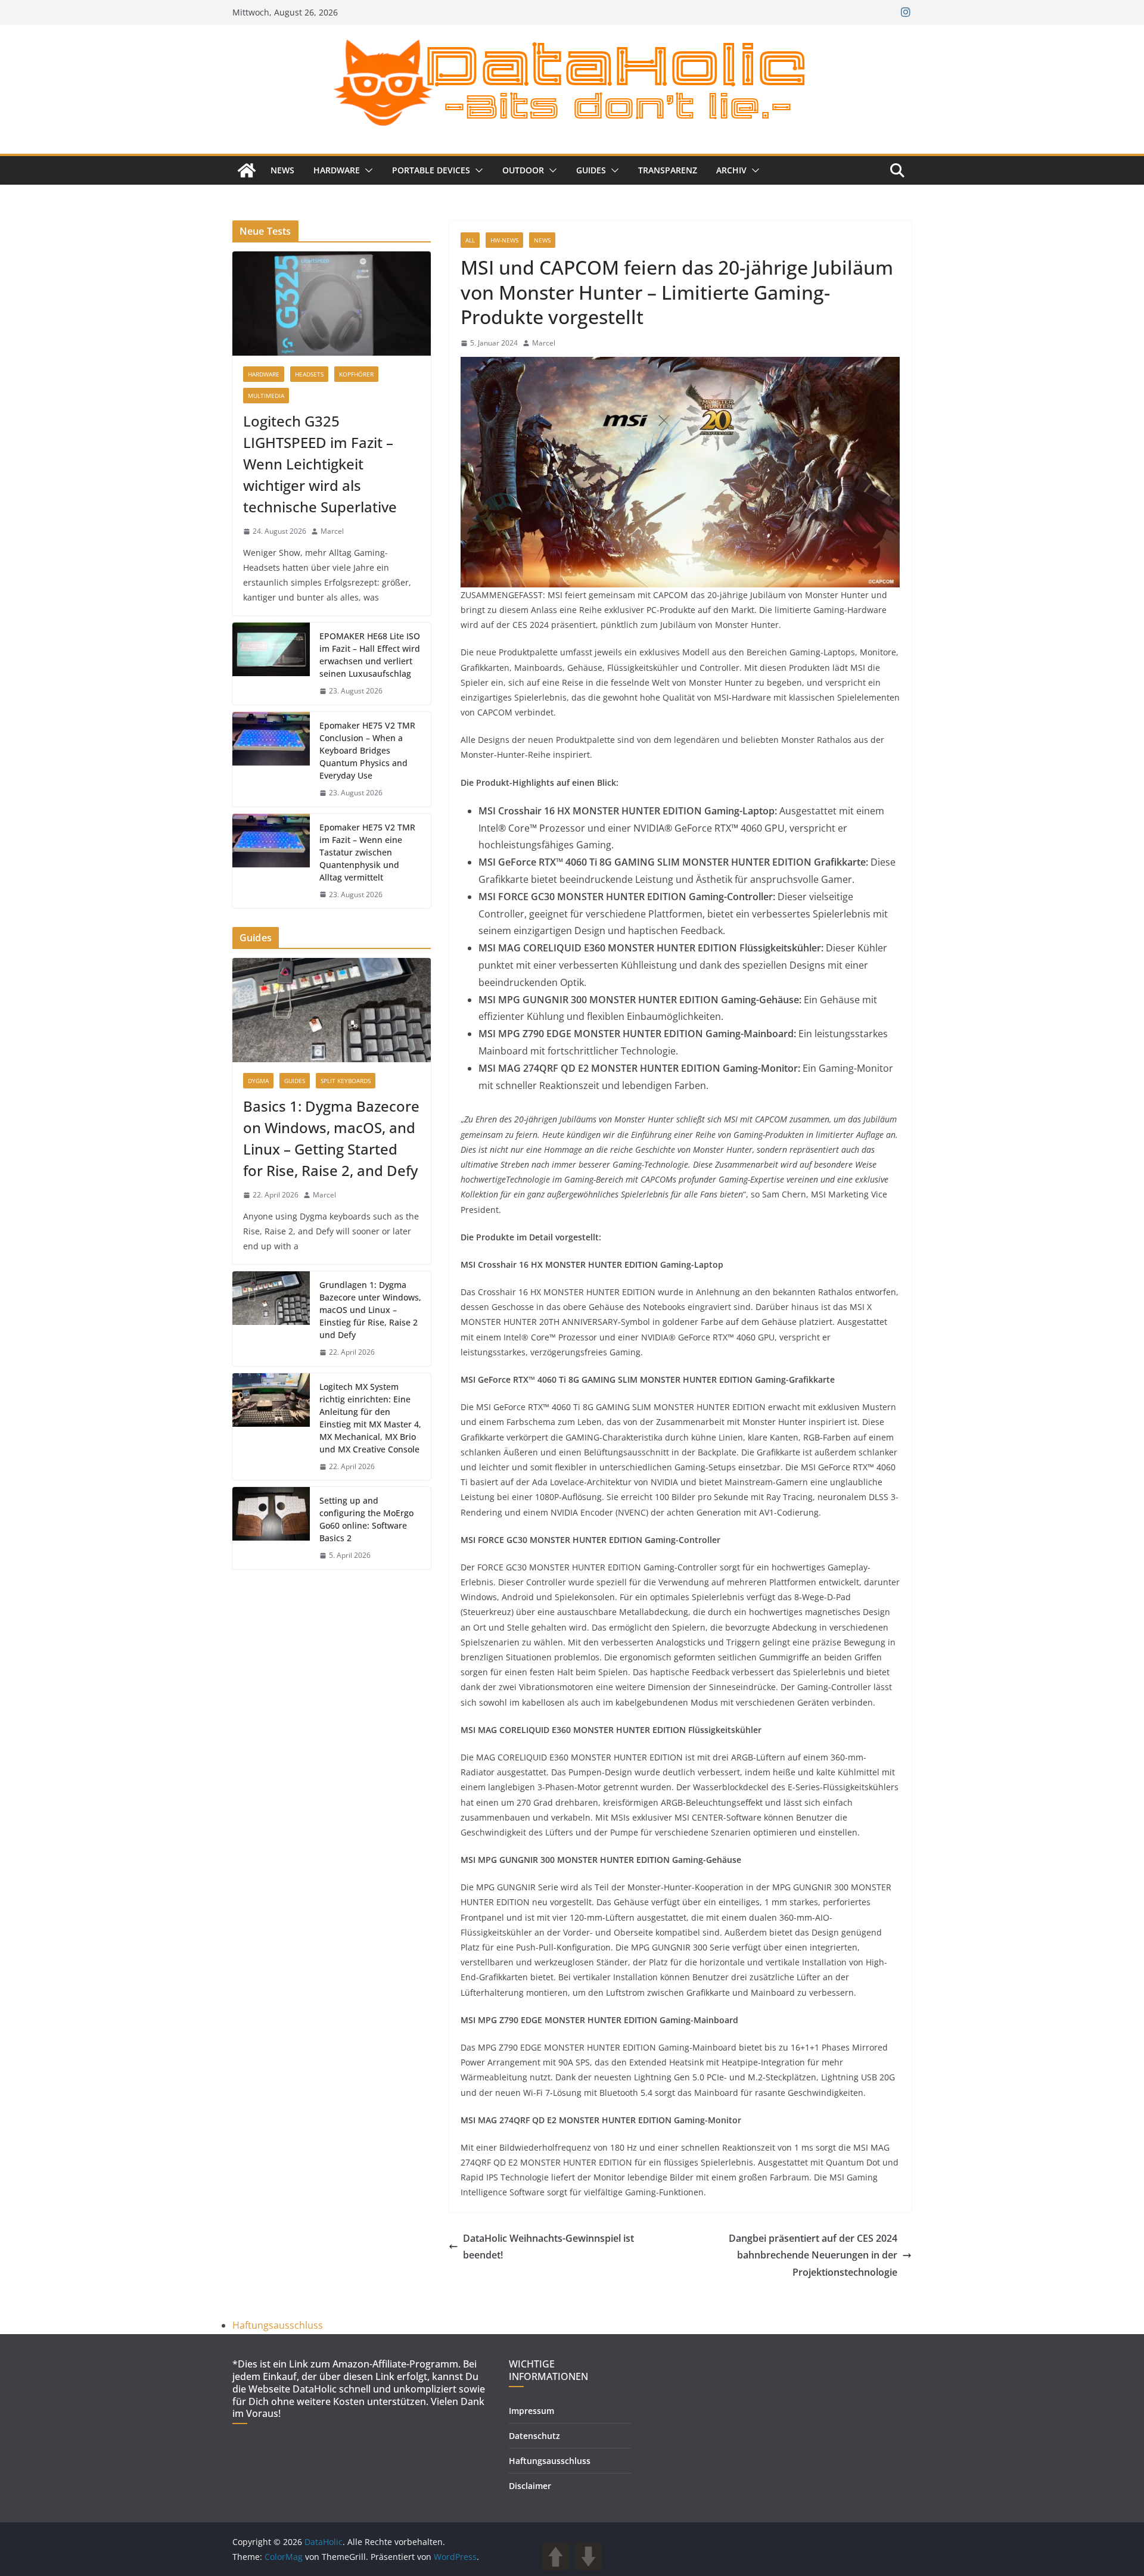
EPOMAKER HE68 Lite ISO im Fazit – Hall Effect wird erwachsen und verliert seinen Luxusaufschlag (370, 655)
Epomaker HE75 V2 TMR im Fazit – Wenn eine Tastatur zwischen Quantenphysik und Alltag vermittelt (367, 852)
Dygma (258, 1081)
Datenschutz (534, 2436)
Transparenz (668, 170)
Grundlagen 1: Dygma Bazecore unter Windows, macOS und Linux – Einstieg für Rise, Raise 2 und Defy (370, 1310)
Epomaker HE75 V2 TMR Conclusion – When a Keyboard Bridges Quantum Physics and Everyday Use (367, 750)
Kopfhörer (356, 374)
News (282, 170)
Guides (591, 170)
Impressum (531, 2411)
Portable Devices (431, 170)
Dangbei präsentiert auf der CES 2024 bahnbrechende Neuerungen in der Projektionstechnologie (813, 2255)
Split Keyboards (346, 1081)
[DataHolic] (247, 170)
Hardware (337, 170)
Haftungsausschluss (278, 2325)
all (470, 240)
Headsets (309, 374)
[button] (366, 170)
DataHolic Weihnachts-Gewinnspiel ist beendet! (548, 2247)
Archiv (731, 170)
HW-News (504, 240)
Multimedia (266, 396)
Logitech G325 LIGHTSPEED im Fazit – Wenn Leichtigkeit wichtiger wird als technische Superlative (320, 464)
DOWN (588, 2557)
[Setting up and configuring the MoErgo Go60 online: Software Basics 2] (271, 1528)
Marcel (544, 343)
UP (556, 2557)
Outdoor (523, 170)
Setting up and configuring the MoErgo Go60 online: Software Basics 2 (366, 1519)
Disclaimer (530, 2486)
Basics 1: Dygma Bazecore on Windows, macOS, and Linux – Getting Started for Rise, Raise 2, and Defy (331, 1138)
